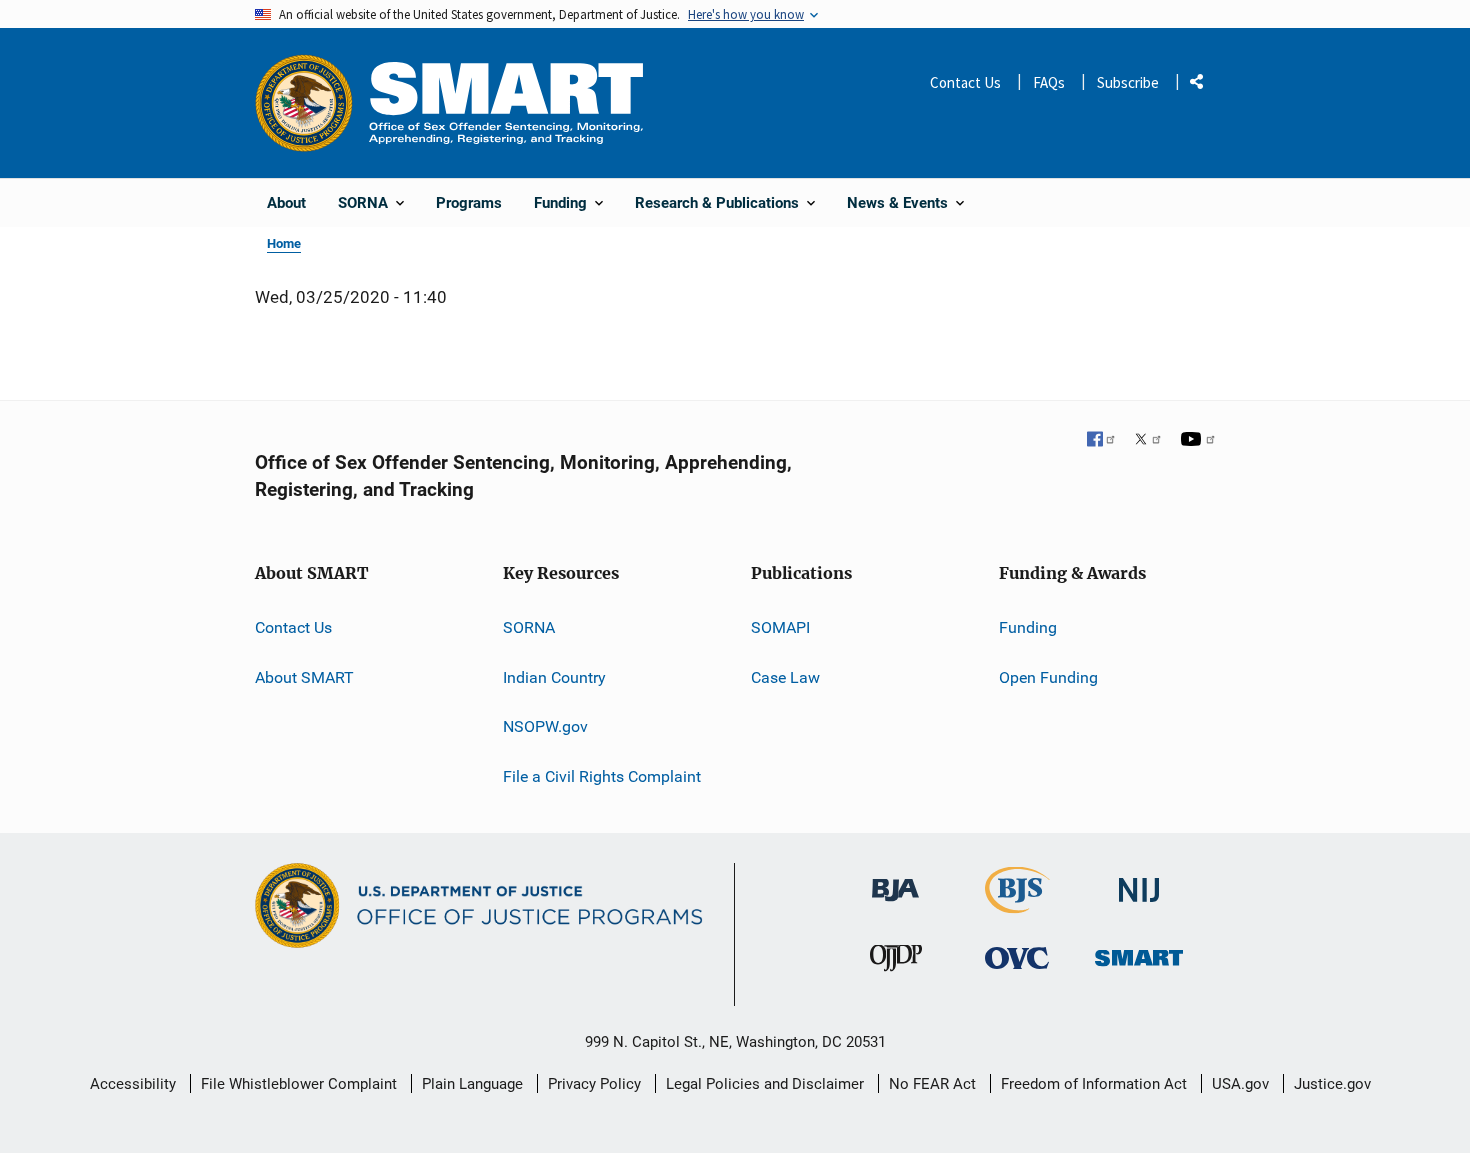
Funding (1028, 627)
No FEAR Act (932, 1084)
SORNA (529, 627)
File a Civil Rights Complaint (602, 776)
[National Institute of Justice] (1139, 881)
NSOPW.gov (545, 726)
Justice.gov (1332, 1084)
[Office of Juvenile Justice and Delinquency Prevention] (896, 962)
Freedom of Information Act (1094, 1084)
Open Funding (1048, 677)
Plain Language (472, 1084)
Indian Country (554, 677)
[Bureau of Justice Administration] (895, 880)
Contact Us (965, 82)
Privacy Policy (594, 1084)
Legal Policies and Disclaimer (765, 1084)
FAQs (1049, 82)
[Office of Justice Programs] (304, 103)
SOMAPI (780, 627)
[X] (1148, 441)
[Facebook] (1102, 441)
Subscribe (1128, 82)
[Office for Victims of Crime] (1017, 957)
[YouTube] (1198, 441)
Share (1204, 85)
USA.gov (1240, 1084)
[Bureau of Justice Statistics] (1017, 904)
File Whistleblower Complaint (299, 1084)
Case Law (785, 677)
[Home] (506, 102)
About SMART (304, 677)
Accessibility (133, 1084)
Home (284, 243)
